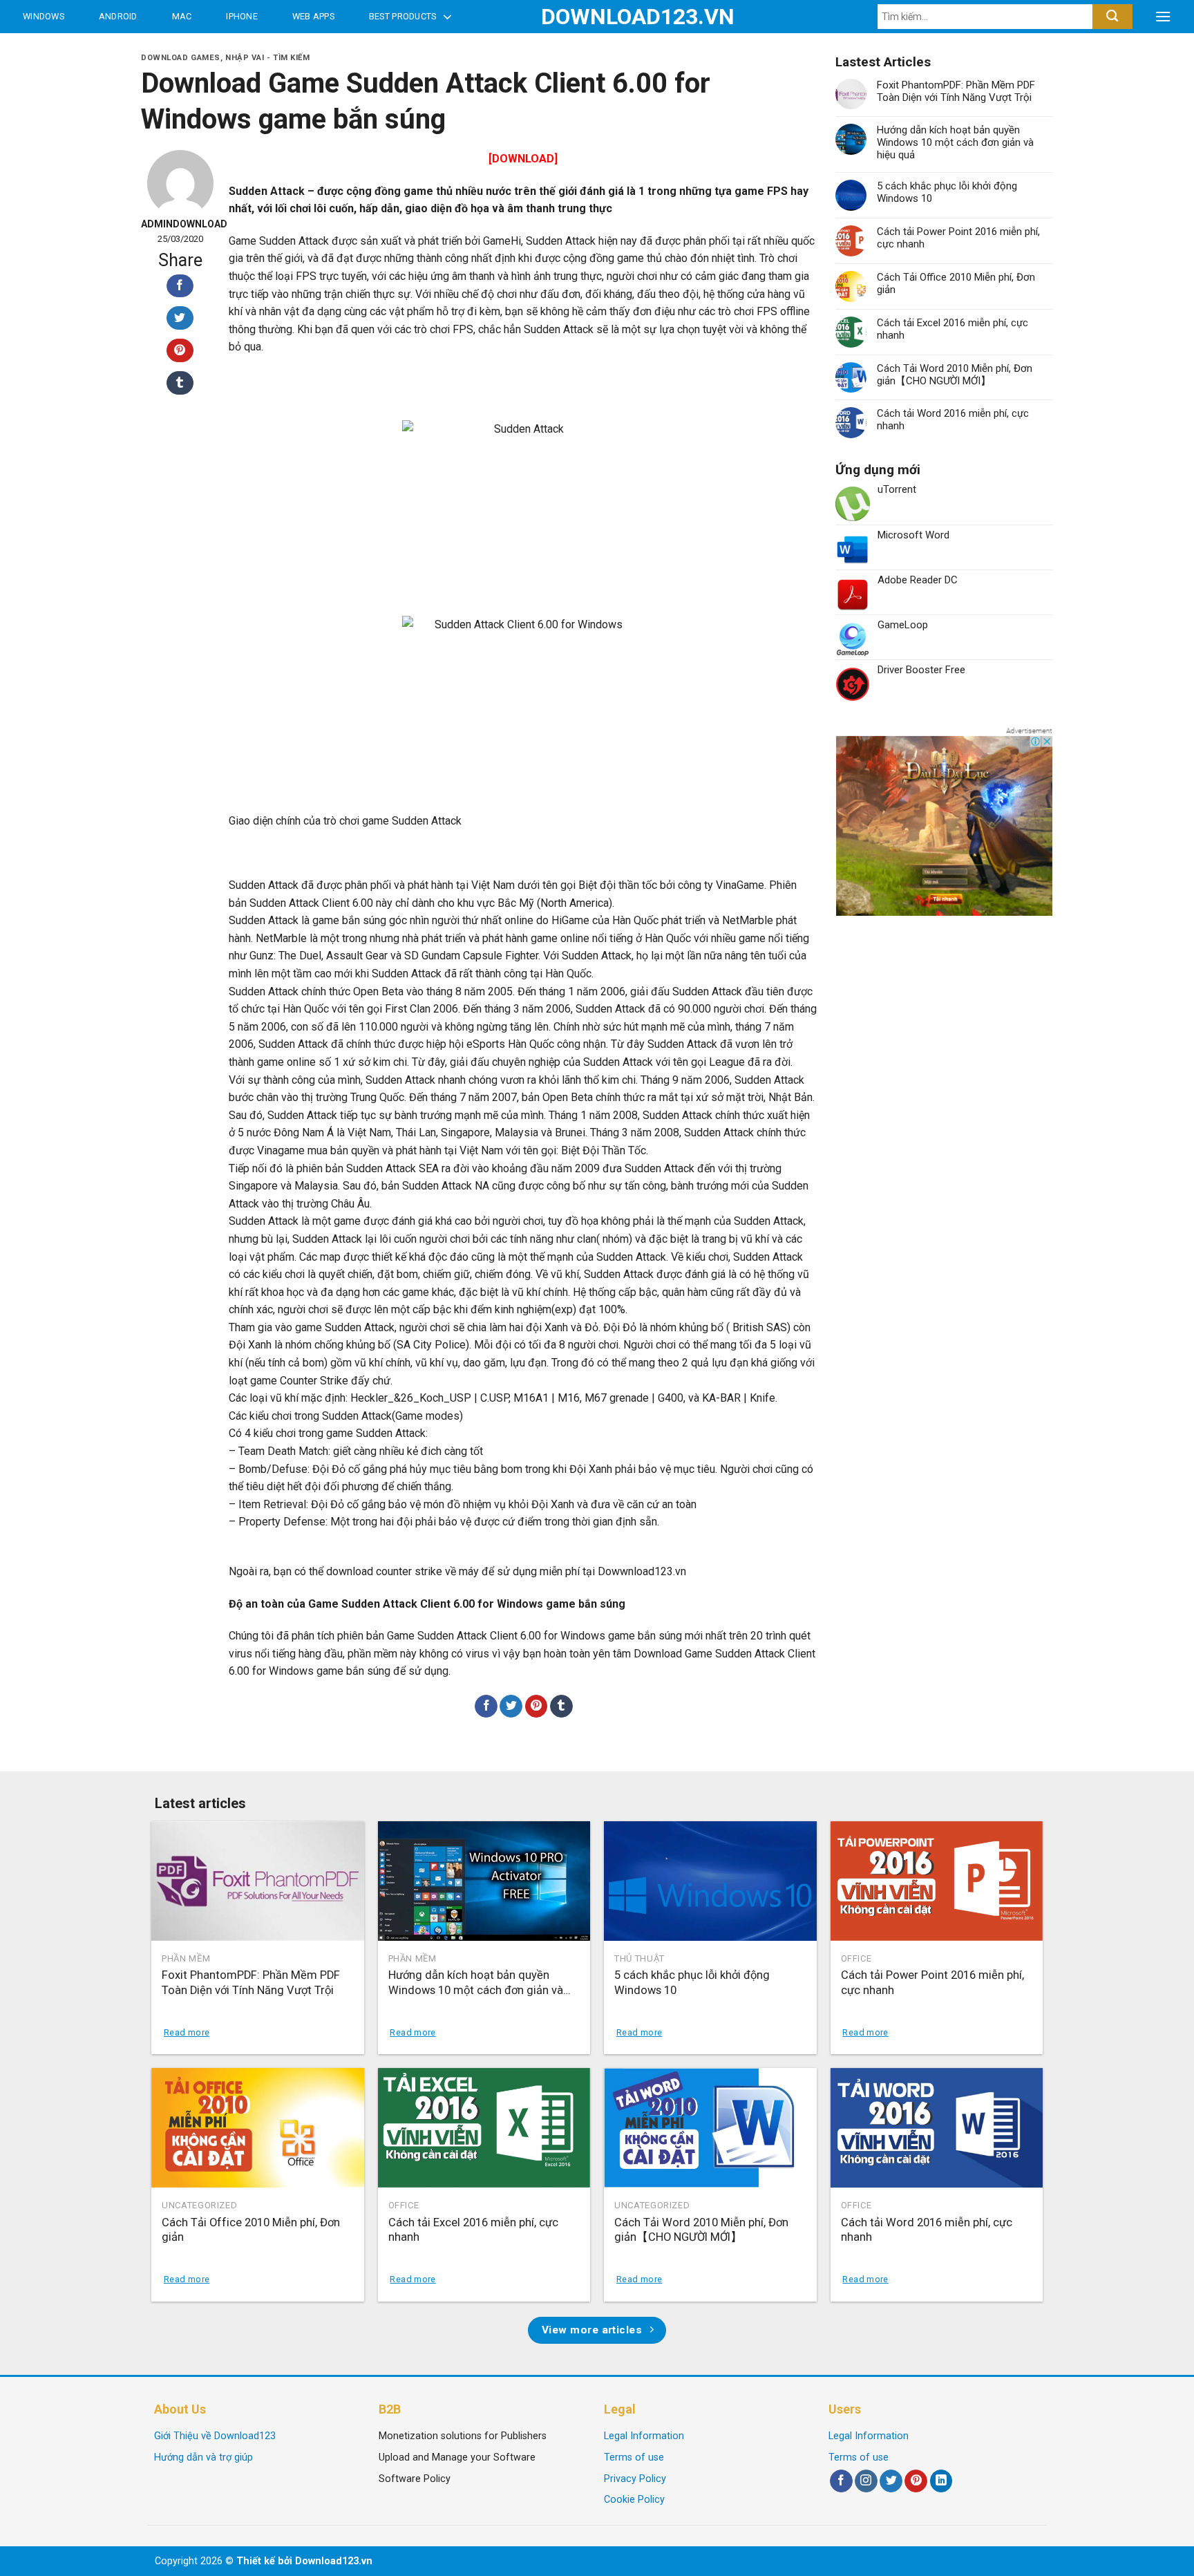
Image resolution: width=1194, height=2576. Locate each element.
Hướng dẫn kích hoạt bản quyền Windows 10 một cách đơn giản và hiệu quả (955, 142)
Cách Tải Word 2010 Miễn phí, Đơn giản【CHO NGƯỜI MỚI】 (955, 375)
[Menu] (1163, 17)
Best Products (402, 16)
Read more (187, 2032)
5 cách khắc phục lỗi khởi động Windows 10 (947, 192)
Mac (182, 16)
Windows (44, 16)
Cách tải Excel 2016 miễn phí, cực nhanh (953, 329)
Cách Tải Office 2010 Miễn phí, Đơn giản (956, 283)
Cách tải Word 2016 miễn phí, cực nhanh (953, 420)
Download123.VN (597, 17)
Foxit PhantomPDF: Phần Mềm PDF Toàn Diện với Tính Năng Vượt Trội (956, 91)
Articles (48, 49)
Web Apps (313, 16)
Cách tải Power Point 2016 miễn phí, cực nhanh (958, 238)
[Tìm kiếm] (1112, 17)
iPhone (242, 16)
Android (118, 16)
